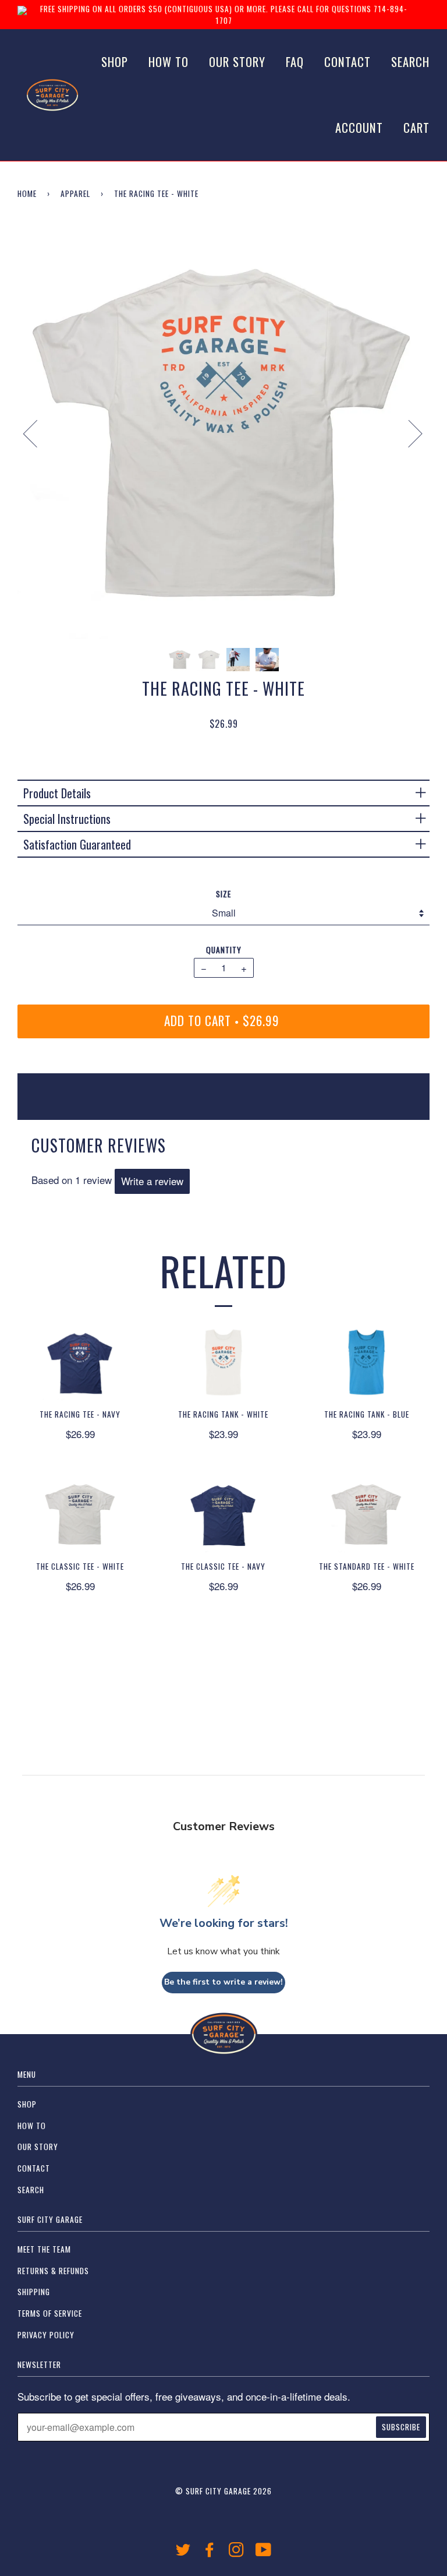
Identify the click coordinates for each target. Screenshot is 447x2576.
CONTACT (347, 61)
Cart (416, 127)
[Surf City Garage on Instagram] (237, 2552)
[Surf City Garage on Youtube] (264, 2552)
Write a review (152, 1181)
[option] (223, 433)
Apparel (75, 193)
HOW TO (168, 61)
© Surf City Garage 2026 (223, 2491)
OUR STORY (237, 61)
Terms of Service (50, 2313)
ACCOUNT (359, 127)
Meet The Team (44, 2249)
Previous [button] (37, 433)
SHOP (115, 61)
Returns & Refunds (53, 2271)
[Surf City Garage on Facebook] (210, 2552)
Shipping (34, 2292)
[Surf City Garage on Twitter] (183, 2552)
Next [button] (408, 433)
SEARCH (410, 61)
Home (27, 193)
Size (223, 894)
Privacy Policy (46, 2335)
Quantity (224, 950)
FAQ (295, 61)
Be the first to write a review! (223, 1982)
